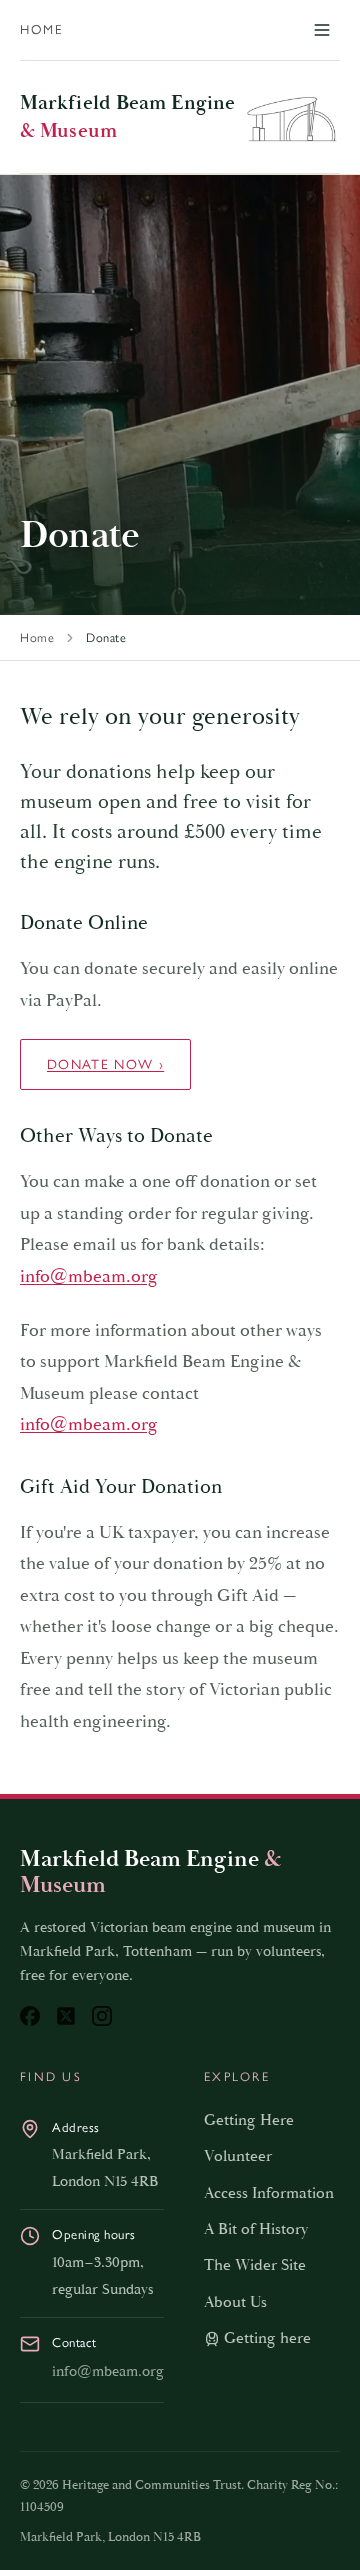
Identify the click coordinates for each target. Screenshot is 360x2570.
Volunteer (238, 2156)
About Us (235, 2302)
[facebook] (30, 2016)
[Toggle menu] (322, 30)
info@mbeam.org (89, 1276)
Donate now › (105, 1064)
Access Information (269, 2193)
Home (41, 29)
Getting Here (249, 2120)
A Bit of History (256, 2229)
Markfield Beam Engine (127, 117)
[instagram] (102, 2016)
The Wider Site (255, 2265)
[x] (66, 2016)
